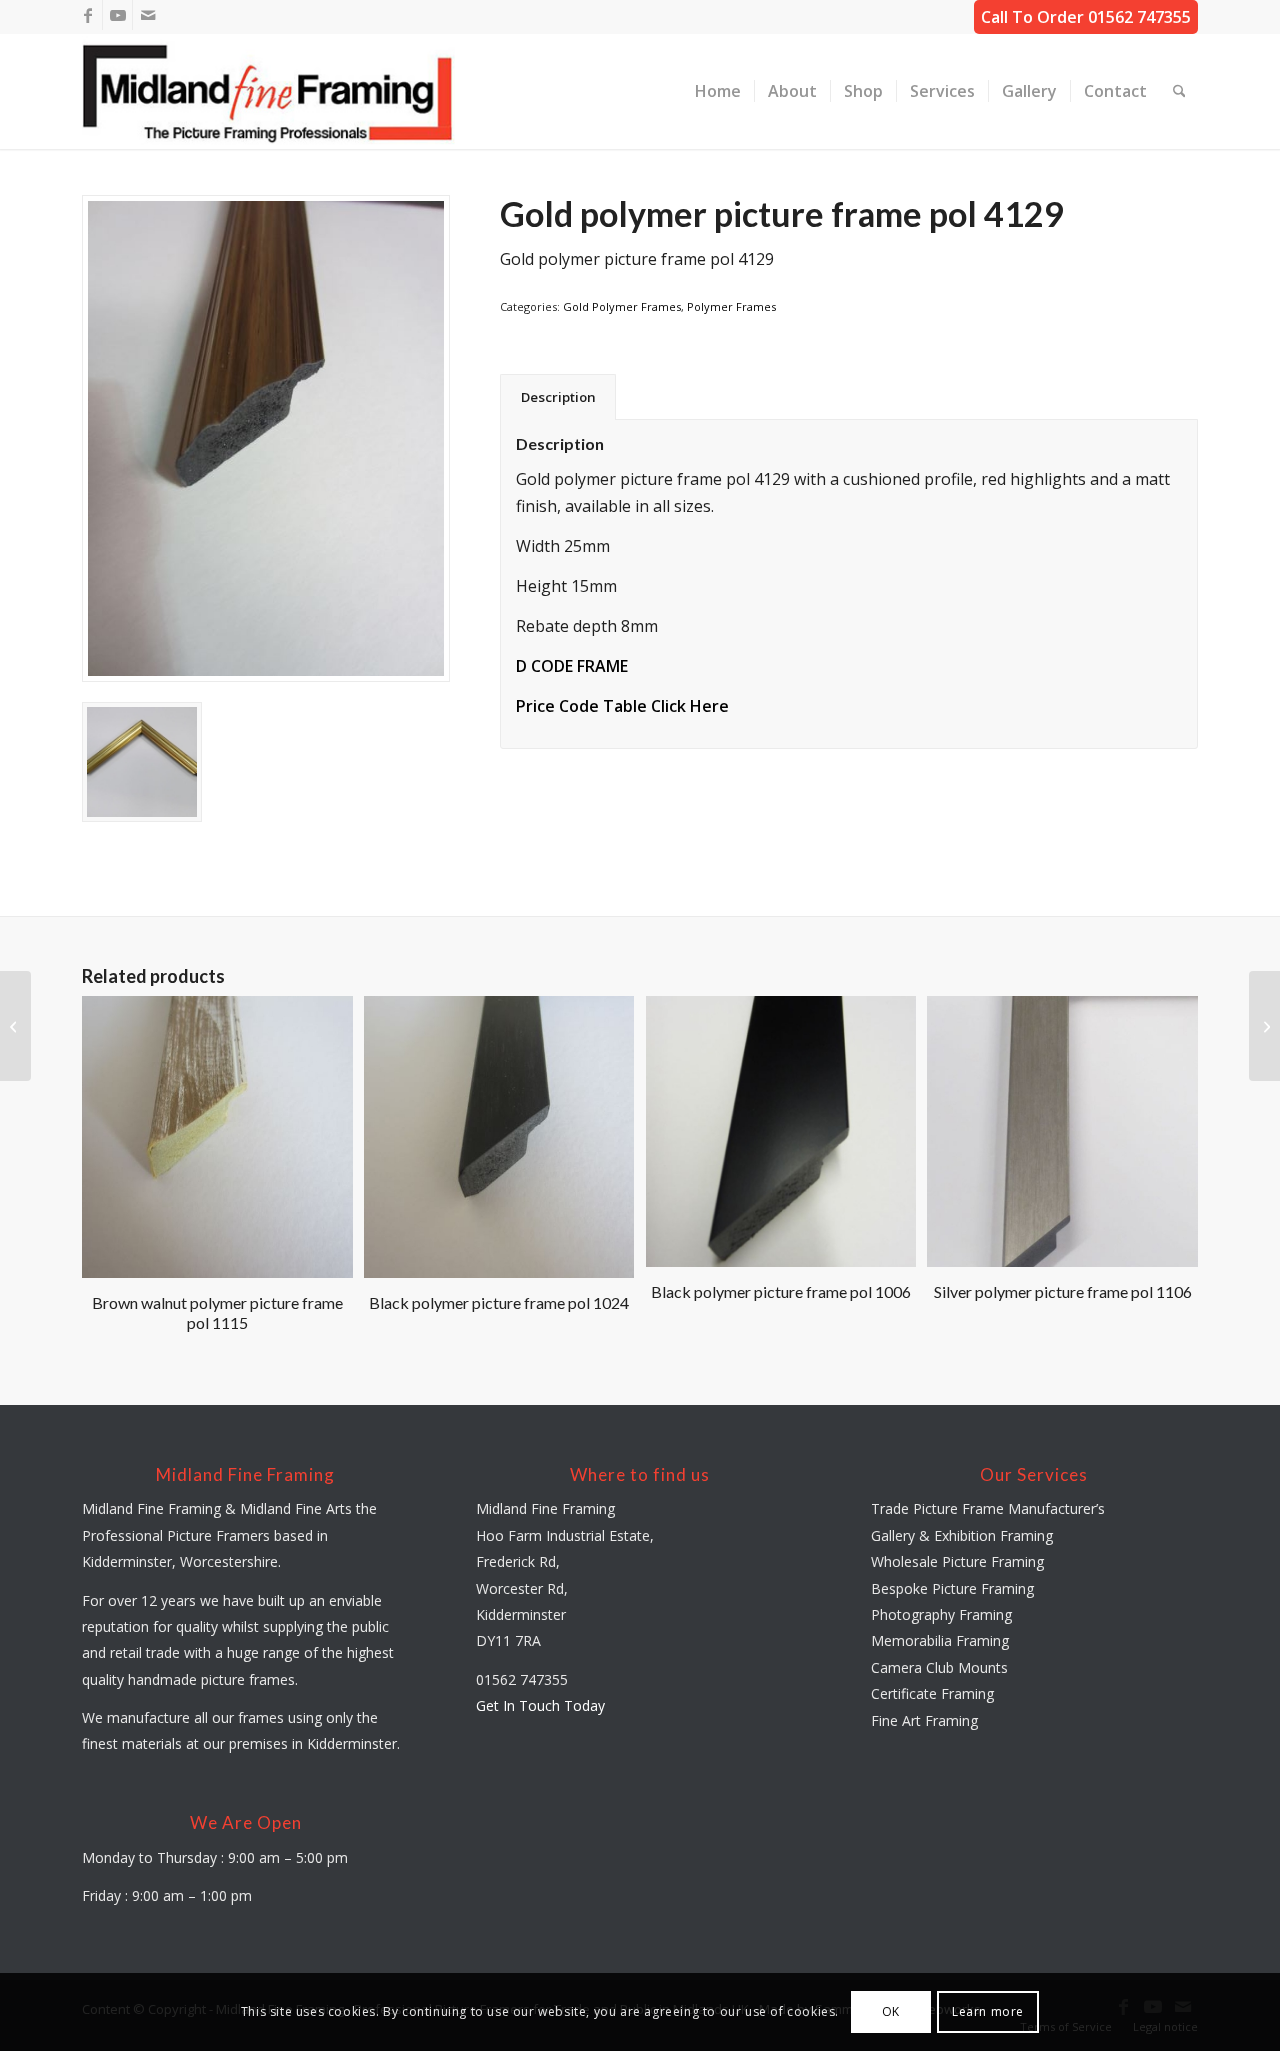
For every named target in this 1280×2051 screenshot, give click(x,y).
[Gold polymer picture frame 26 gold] (15, 1026)
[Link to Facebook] (87, 15)
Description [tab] (558, 397)
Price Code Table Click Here (622, 706)
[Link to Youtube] (117, 15)
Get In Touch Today (540, 1705)
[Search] (1179, 91)
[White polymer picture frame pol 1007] (1264, 1026)
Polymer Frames (731, 306)
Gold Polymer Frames (622, 306)
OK (891, 2011)
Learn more (988, 2011)
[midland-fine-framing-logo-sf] (269, 91)
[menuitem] (718, 91)
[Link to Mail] (148, 15)
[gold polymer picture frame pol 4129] (266, 438)
